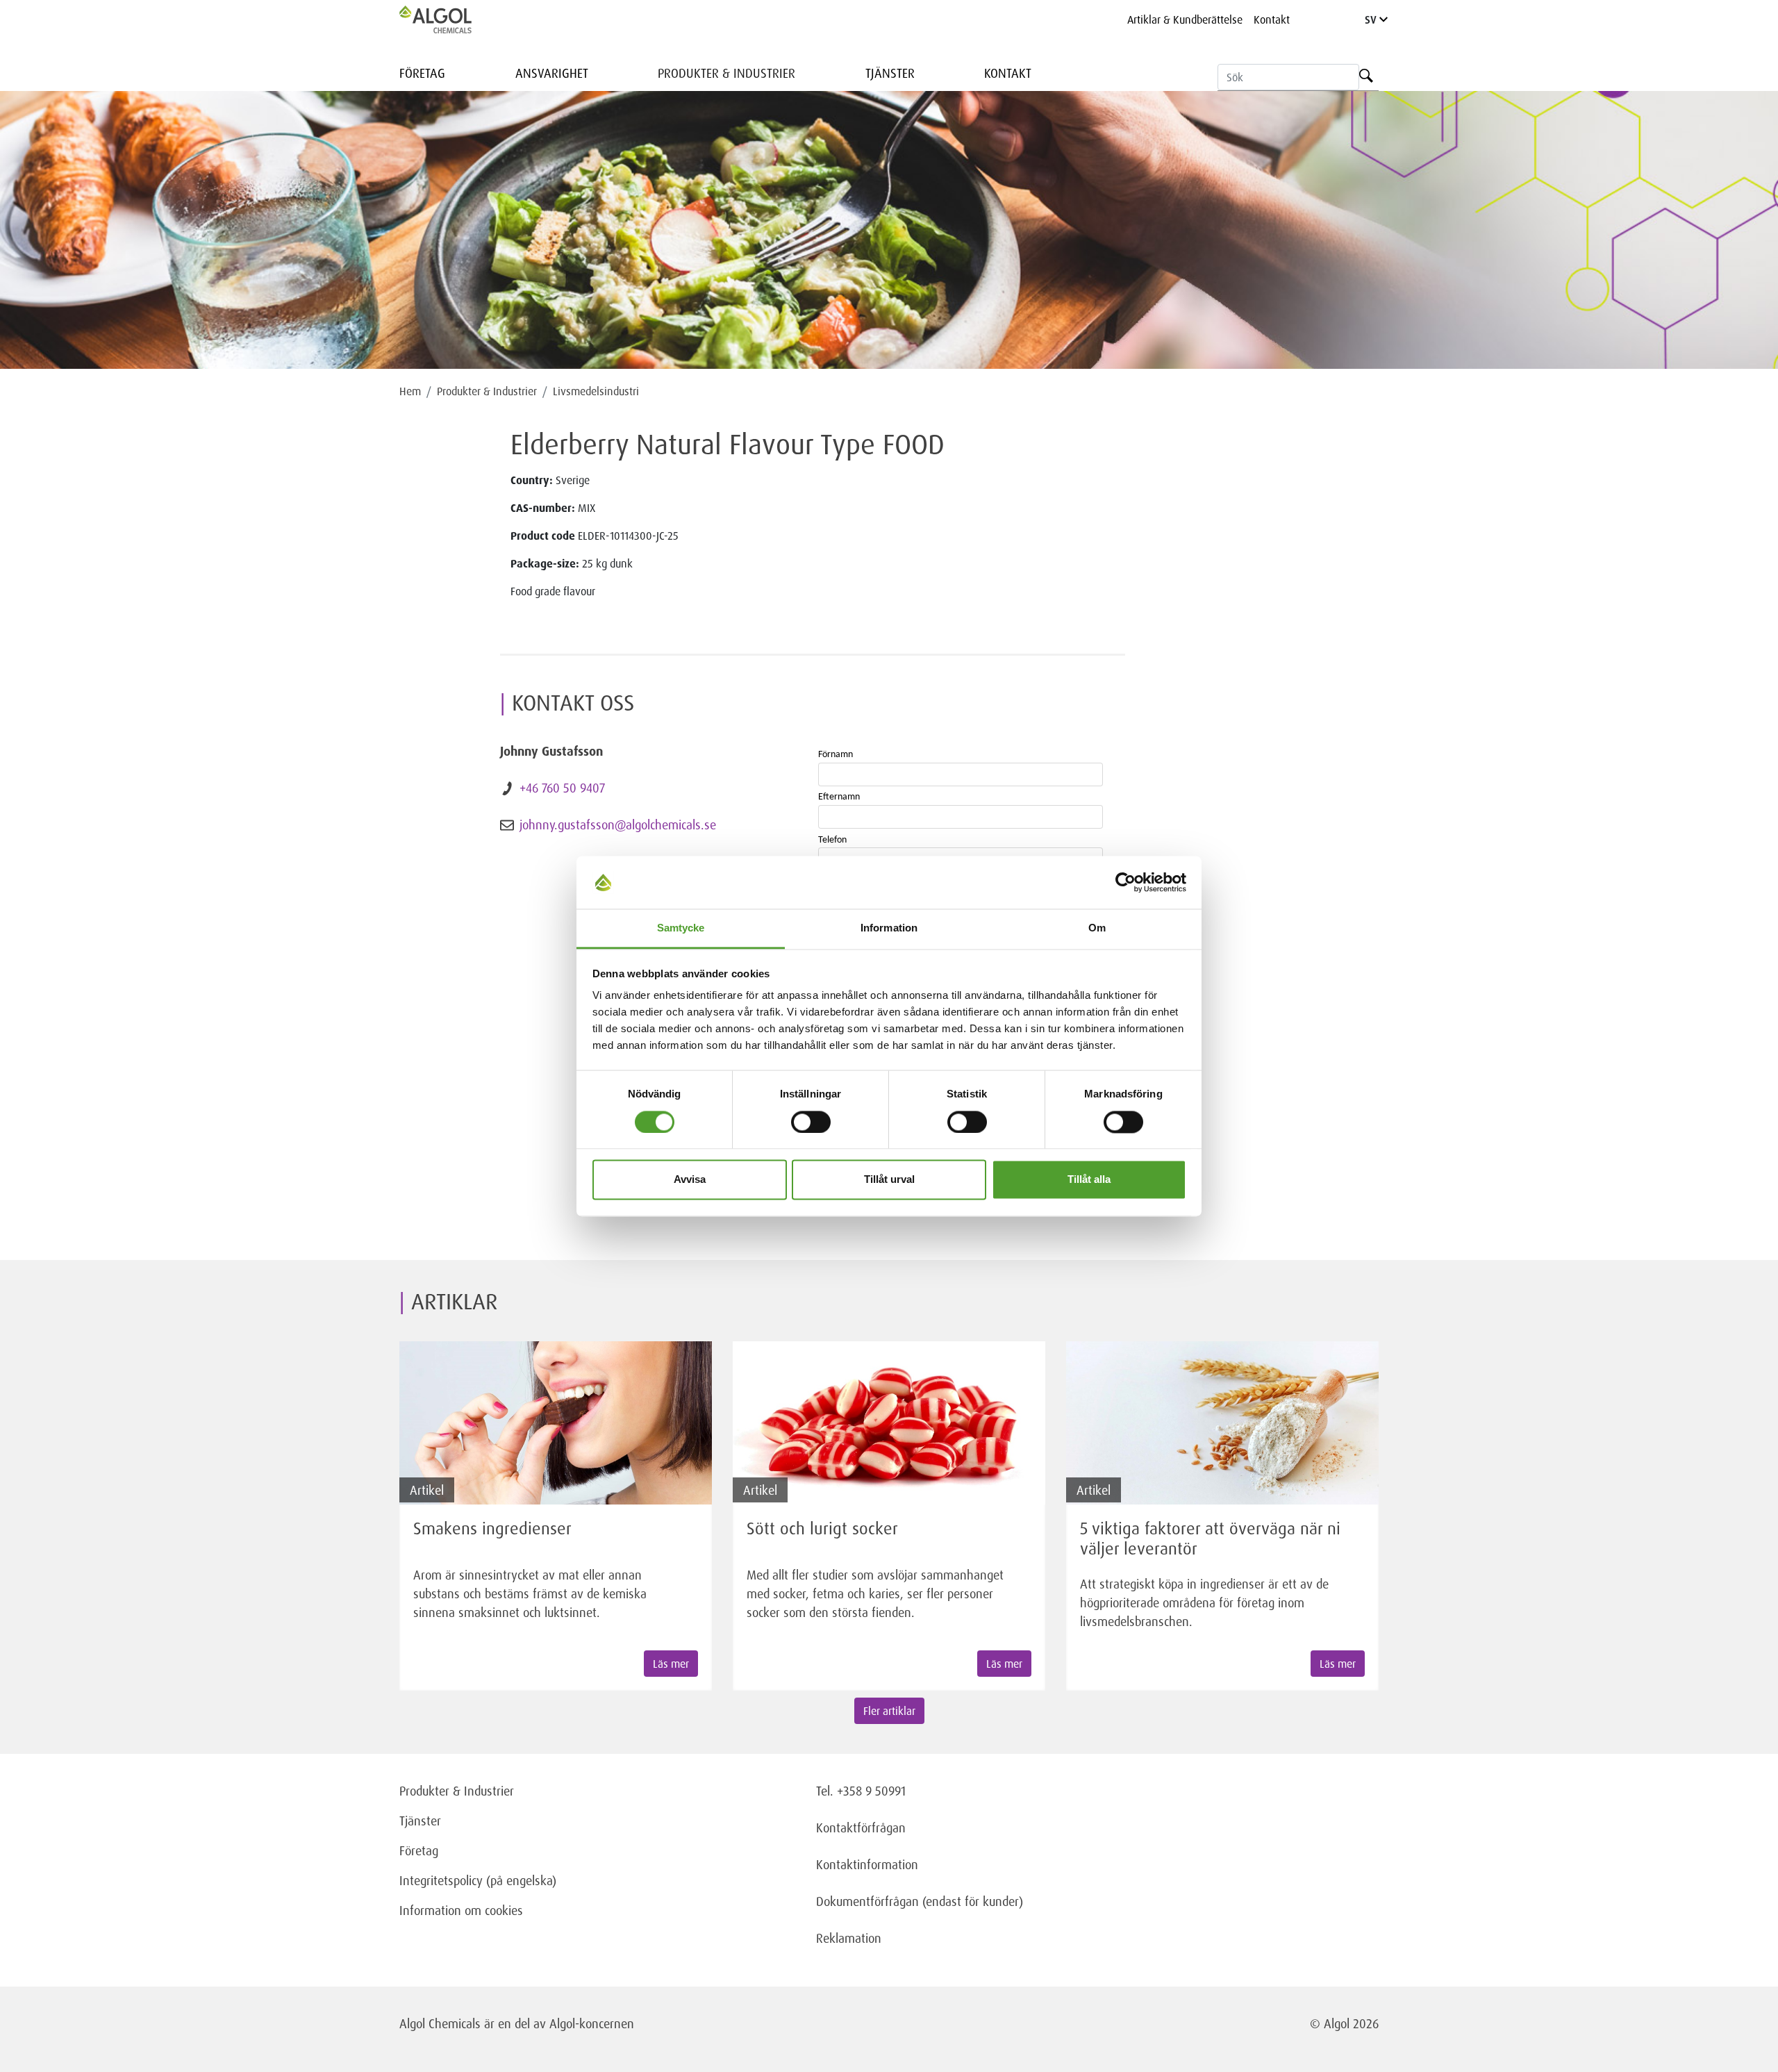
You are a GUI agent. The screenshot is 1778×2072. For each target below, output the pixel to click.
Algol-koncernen (592, 2023)
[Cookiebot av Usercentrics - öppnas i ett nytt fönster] (1125, 882)
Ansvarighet (552, 73)
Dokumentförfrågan (867, 1901)
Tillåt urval (889, 1180)
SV (1372, 19)
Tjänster (890, 73)
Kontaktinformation (867, 1864)
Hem (410, 391)
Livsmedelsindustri (596, 391)
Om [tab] (1097, 928)
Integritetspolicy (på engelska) (478, 1880)
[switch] (811, 1122)
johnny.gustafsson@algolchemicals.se (618, 824)
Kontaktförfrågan (861, 1827)
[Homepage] (450, 19)
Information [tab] (889, 928)
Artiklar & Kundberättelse (1185, 19)
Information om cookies (461, 1910)
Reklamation (849, 1938)
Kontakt (1272, 19)
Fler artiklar (889, 1711)
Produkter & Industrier (726, 73)
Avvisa (690, 1180)
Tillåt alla (1089, 1180)
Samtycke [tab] (681, 928)
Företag (422, 73)
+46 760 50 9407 (562, 788)
